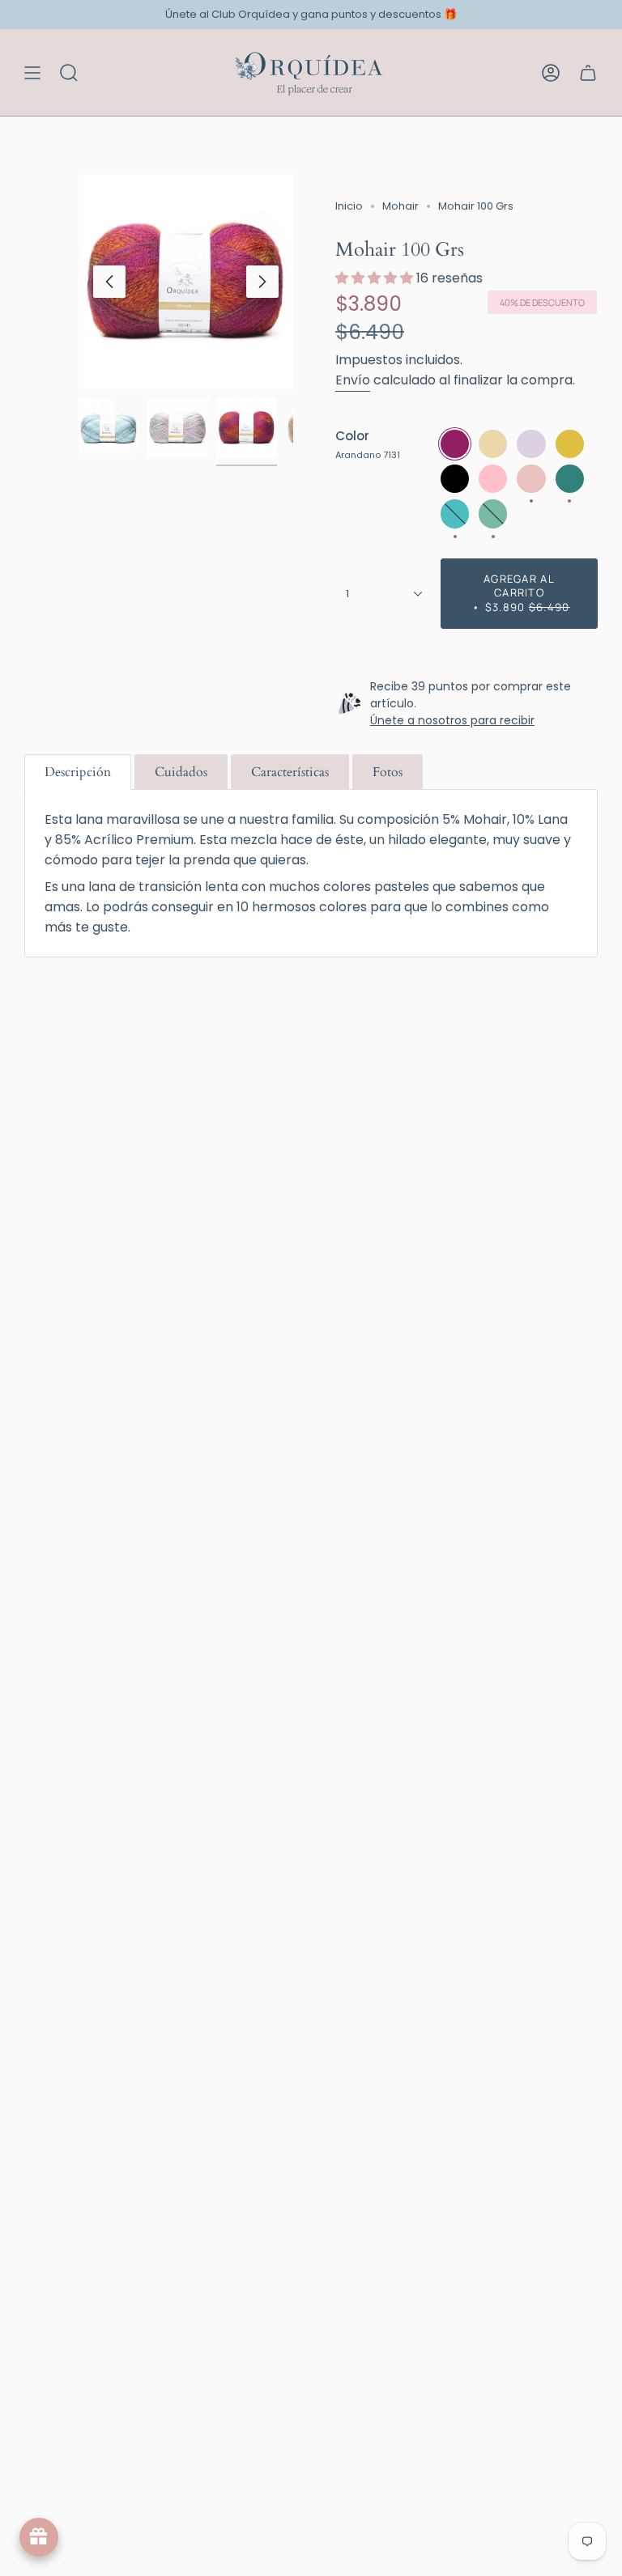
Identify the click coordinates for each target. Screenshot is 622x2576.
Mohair (400, 206)
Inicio (349, 206)
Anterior (109, 282)
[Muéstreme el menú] (32, 72)
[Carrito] (588, 72)
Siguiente (262, 282)
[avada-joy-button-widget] (39, 2537)
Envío (353, 380)
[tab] (78, 772)
